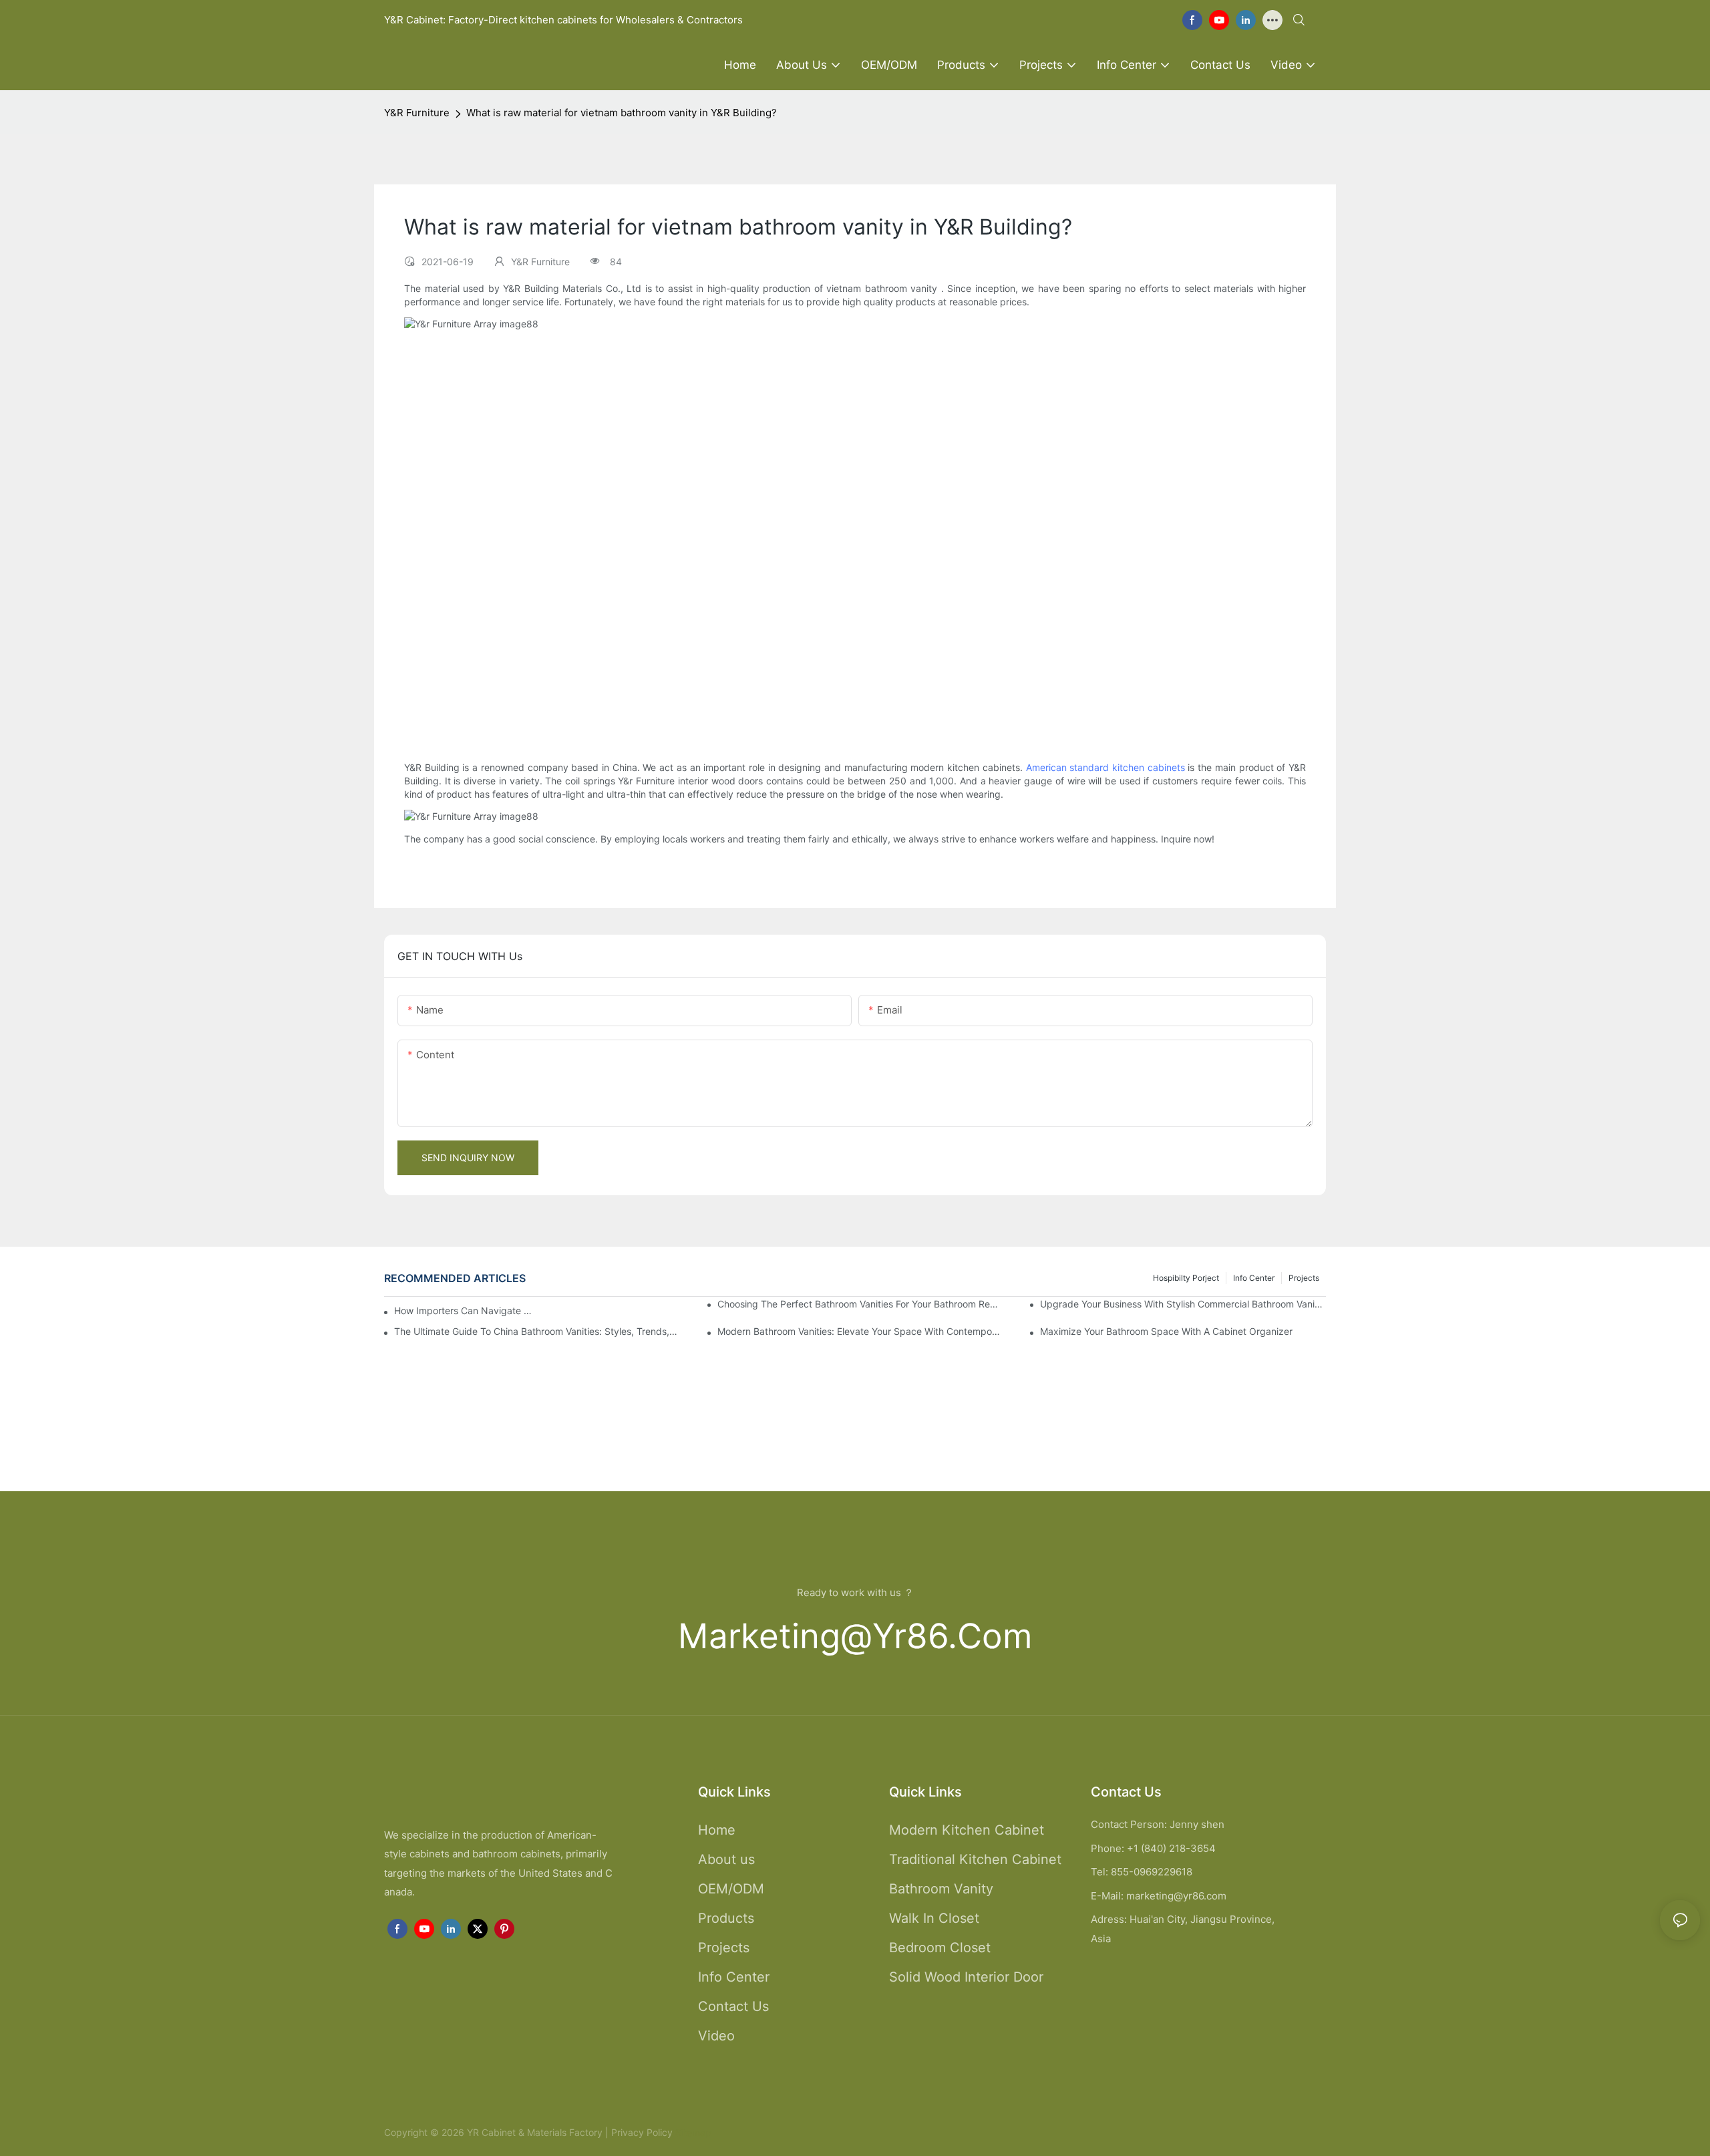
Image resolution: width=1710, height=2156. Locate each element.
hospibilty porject (1186, 1278)
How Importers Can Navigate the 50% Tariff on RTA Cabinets (463, 1311)
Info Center (1254, 1278)
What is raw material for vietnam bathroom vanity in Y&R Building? (622, 113)
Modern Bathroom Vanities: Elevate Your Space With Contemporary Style (860, 1331)
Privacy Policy (642, 2132)
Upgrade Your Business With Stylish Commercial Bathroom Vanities (1183, 1304)
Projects (1304, 1278)
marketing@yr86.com (855, 1636)
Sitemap (692, 2132)
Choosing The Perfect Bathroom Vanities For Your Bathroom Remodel (860, 1304)
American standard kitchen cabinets (1105, 767)
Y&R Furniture (417, 113)
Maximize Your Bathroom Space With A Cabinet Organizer (1166, 1331)
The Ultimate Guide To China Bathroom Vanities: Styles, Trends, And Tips (537, 1331)
